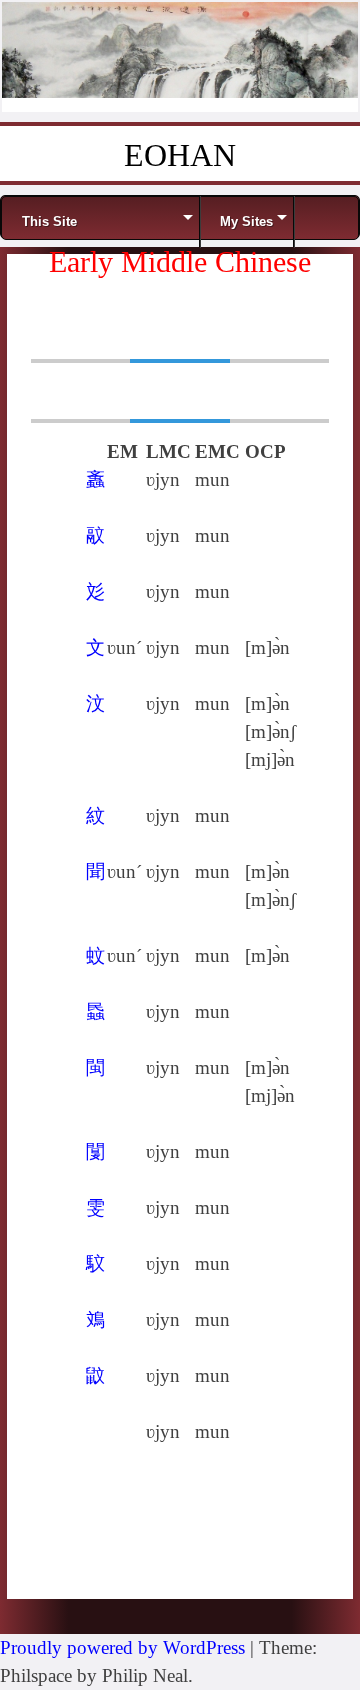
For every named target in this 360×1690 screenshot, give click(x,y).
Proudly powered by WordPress (122, 1647)
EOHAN (180, 155)
